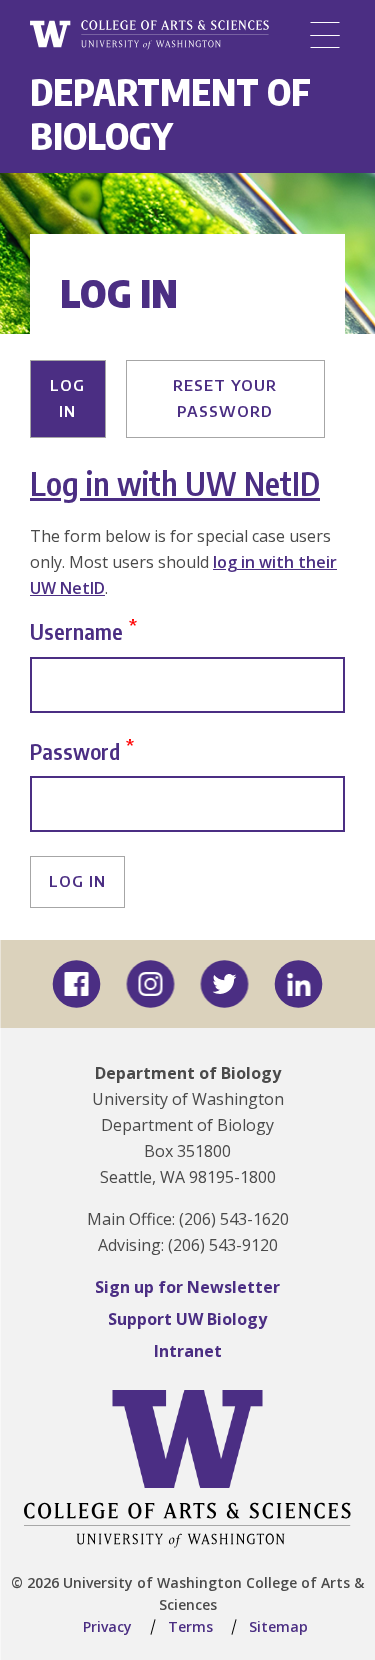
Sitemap (278, 1626)
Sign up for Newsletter (187, 1287)
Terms (190, 1626)
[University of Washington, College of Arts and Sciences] (149, 35)
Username (76, 631)
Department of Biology (170, 113)
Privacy (107, 1626)
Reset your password (225, 398)
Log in (67, 398)
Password (75, 750)
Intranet (188, 1351)
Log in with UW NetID (175, 483)
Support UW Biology (187, 1319)
